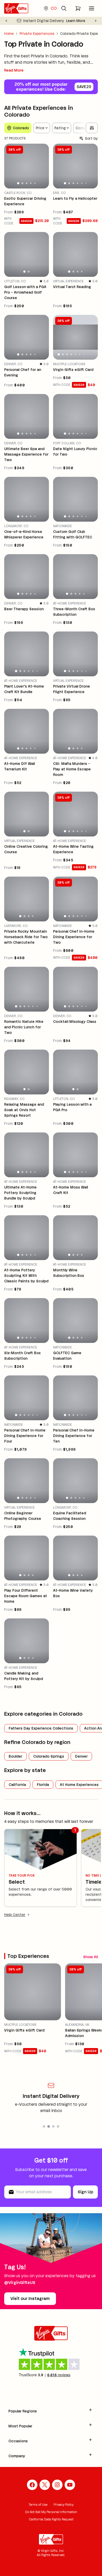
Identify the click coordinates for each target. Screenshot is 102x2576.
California (17, 1785)
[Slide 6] (86, 183)
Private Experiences (37, 34)
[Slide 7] (84, 354)
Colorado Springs (49, 1756)
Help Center (15, 1915)
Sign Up (85, 2192)
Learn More (76, 21)
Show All (90, 1957)
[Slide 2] (22, 183)
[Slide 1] (18, 183)
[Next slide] (96, 21)
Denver (81, 1756)
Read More (14, 70)
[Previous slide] (6, 21)
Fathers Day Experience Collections (41, 1728)
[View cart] (78, 8)
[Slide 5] (35, 183)
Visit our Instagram (30, 2299)
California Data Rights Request (51, 2519)
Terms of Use (38, 2505)
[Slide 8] (88, 354)
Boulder (15, 1756)
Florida (43, 1785)
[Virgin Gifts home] (16, 8)
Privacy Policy (64, 2505)
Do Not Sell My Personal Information (51, 2512)
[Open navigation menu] (92, 8)
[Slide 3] (26, 183)
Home (9, 34)
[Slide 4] (31, 183)
